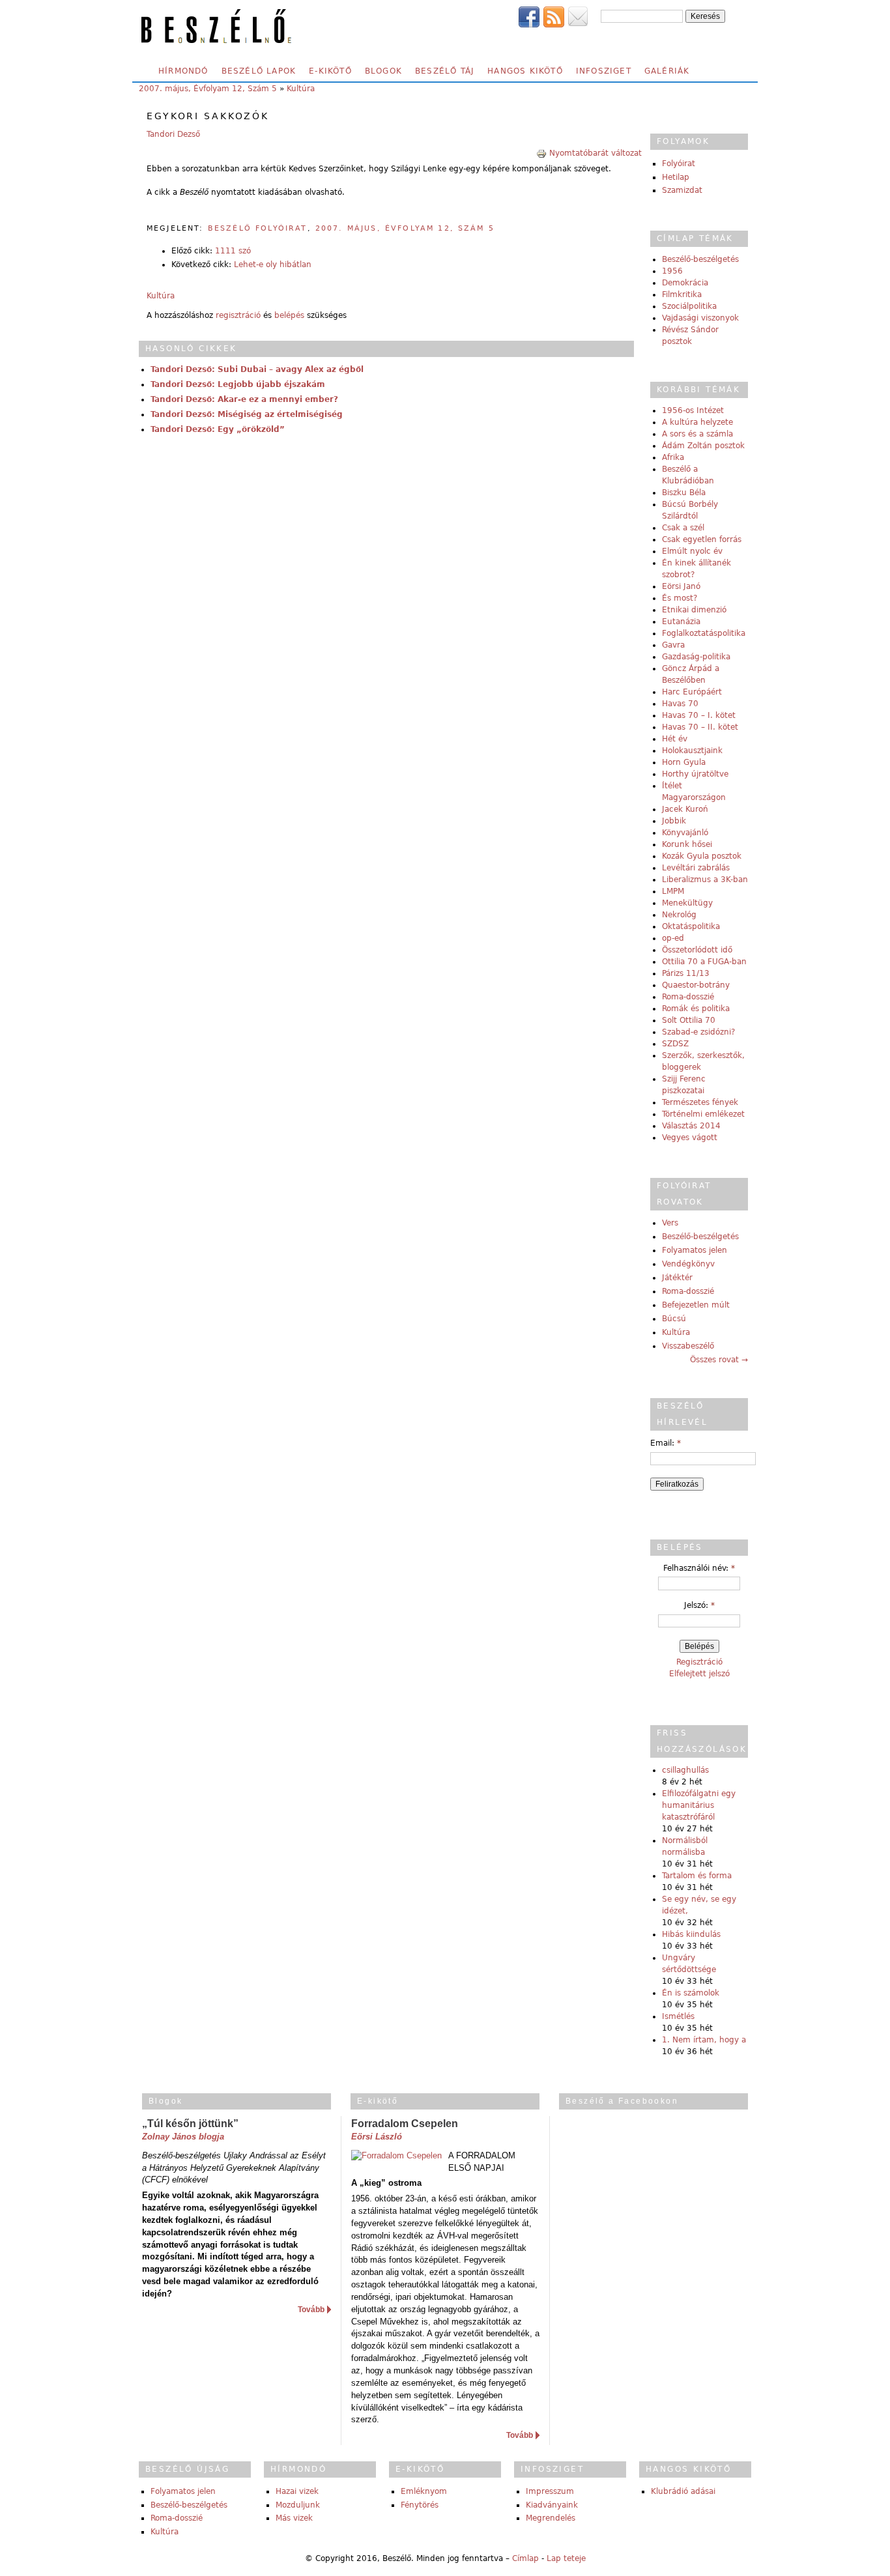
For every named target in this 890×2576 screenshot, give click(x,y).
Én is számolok (691, 1993)
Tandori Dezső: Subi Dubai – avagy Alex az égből (257, 369)
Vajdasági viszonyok (700, 318)
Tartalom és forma (697, 1876)
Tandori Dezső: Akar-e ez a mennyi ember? (244, 399)
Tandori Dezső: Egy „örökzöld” (218, 429)
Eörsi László (377, 2137)
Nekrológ (679, 915)
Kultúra (301, 89)
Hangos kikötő (525, 71)
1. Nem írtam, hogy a (704, 2040)
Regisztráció (699, 1662)
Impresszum (550, 2491)
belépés (289, 315)
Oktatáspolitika (691, 926)
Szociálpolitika (689, 306)
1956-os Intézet (693, 410)
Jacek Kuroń (685, 809)
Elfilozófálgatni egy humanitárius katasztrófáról (699, 1805)
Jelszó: (699, 1605)
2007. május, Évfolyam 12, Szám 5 (208, 89)
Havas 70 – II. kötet (700, 727)
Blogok (383, 71)
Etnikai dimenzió (694, 610)
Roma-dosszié (688, 997)
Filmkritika (682, 294)
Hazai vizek (297, 2491)
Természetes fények (700, 1102)
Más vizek (294, 2518)
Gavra (673, 645)
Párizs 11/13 (686, 973)
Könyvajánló (685, 833)
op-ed (673, 938)
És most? (680, 598)
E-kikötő (330, 71)
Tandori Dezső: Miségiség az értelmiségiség (247, 414)
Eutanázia (681, 622)
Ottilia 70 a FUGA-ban (704, 962)
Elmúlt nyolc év (692, 551)
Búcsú (674, 1319)
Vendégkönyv (688, 1264)
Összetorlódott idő (697, 950)
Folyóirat (679, 164)
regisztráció (238, 315)
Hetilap (676, 177)
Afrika (673, 457)
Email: (666, 1443)
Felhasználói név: (699, 1568)
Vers (670, 1223)
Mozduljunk (298, 2505)
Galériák (667, 71)
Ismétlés (678, 2016)
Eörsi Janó (681, 586)
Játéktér (677, 1278)
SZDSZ (675, 1044)
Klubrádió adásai (683, 2491)
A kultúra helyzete (697, 422)
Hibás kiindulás (691, 1934)
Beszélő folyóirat (258, 228)
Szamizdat (682, 190)
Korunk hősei (687, 844)
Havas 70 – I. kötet (699, 715)
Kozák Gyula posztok (702, 856)
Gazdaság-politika (696, 657)
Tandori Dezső (173, 134)
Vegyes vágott (690, 1138)
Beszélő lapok (259, 71)
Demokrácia (685, 283)
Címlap (525, 2558)
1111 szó (233, 251)
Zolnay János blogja (183, 2137)
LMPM (673, 891)
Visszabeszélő (688, 1346)
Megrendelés (551, 2518)
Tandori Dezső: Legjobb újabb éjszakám (238, 384)
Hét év (675, 739)
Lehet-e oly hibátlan (273, 265)
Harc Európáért (692, 692)
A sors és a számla (697, 434)
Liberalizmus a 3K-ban (705, 880)
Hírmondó (183, 71)
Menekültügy (687, 903)
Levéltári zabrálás (696, 868)
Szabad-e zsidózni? (698, 1032)
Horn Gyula (684, 762)
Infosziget (604, 71)
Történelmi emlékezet (703, 1114)
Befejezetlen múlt (696, 1305)
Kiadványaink (552, 2505)
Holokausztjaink (692, 751)
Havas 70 (680, 704)
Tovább (311, 2310)
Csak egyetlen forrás (702, 539)
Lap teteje (566, 2558)
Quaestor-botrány (696, 985)
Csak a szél (683, 528)
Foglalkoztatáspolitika (704, 633)
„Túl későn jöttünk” (190, 2124)
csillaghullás (685, 1770)
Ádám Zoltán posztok (703, 446)
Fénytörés (420, 2505)
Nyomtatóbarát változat (596, 153)
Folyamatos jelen (695, 1250)
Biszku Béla (684, 493)
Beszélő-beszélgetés (700, 259)
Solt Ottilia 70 (689, 1020)
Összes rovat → (719, 1360)
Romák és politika (696, 1009)
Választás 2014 (691, 1126)
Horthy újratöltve (695, 774)
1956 (672, 271)
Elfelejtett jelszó (699, 1674)
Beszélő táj (445, 71)
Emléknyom (424, 2491)
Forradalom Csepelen (405, 2124)
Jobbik (674, 821)
